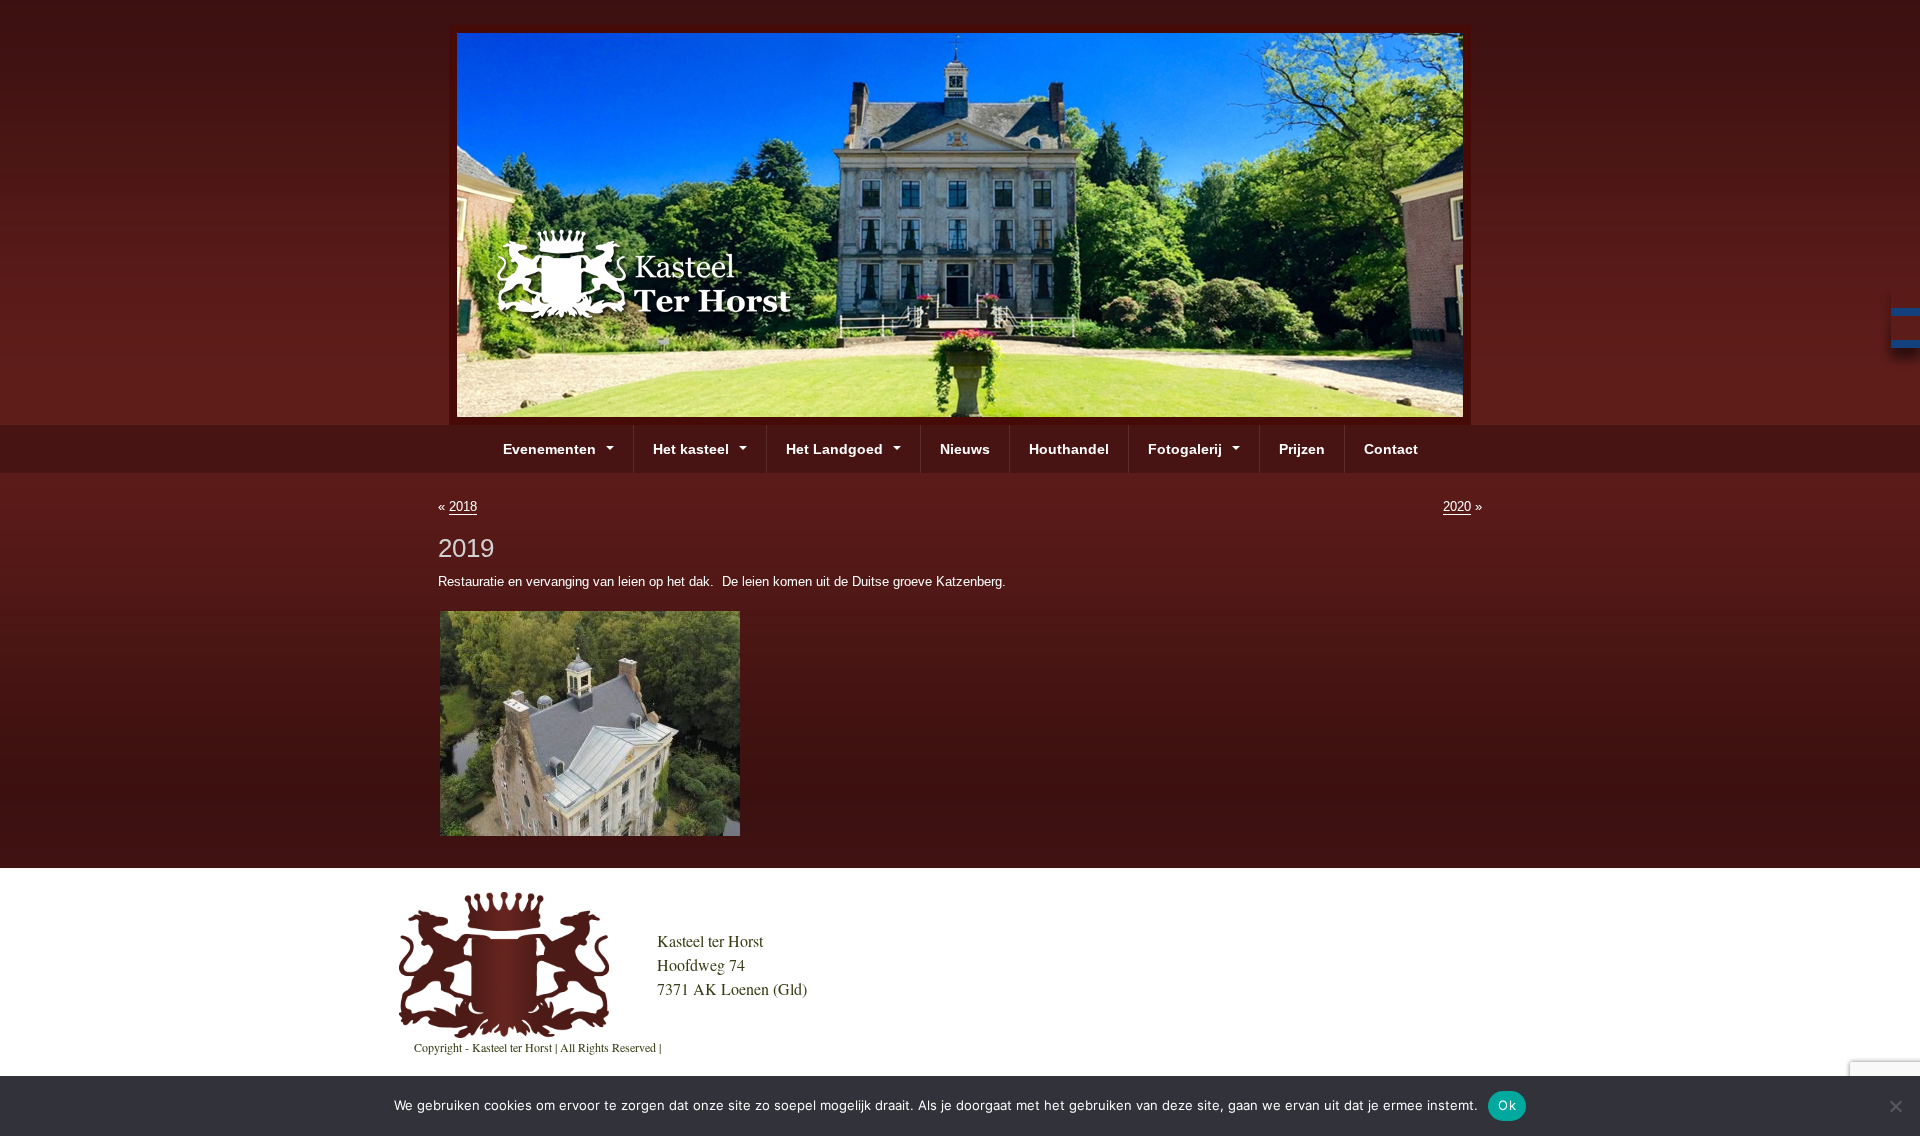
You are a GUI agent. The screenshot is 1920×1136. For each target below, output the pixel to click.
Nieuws (965, 449)
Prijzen (1302, 449)
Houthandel (1069, 449)
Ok (1507, 1105)
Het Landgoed (834, 449)
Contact (1391, 449)
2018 (463, 506)
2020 (1457, 506)
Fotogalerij (1185, 449)
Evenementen (549, 449)
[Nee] (1895, 1106)
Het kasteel (691, 449)
